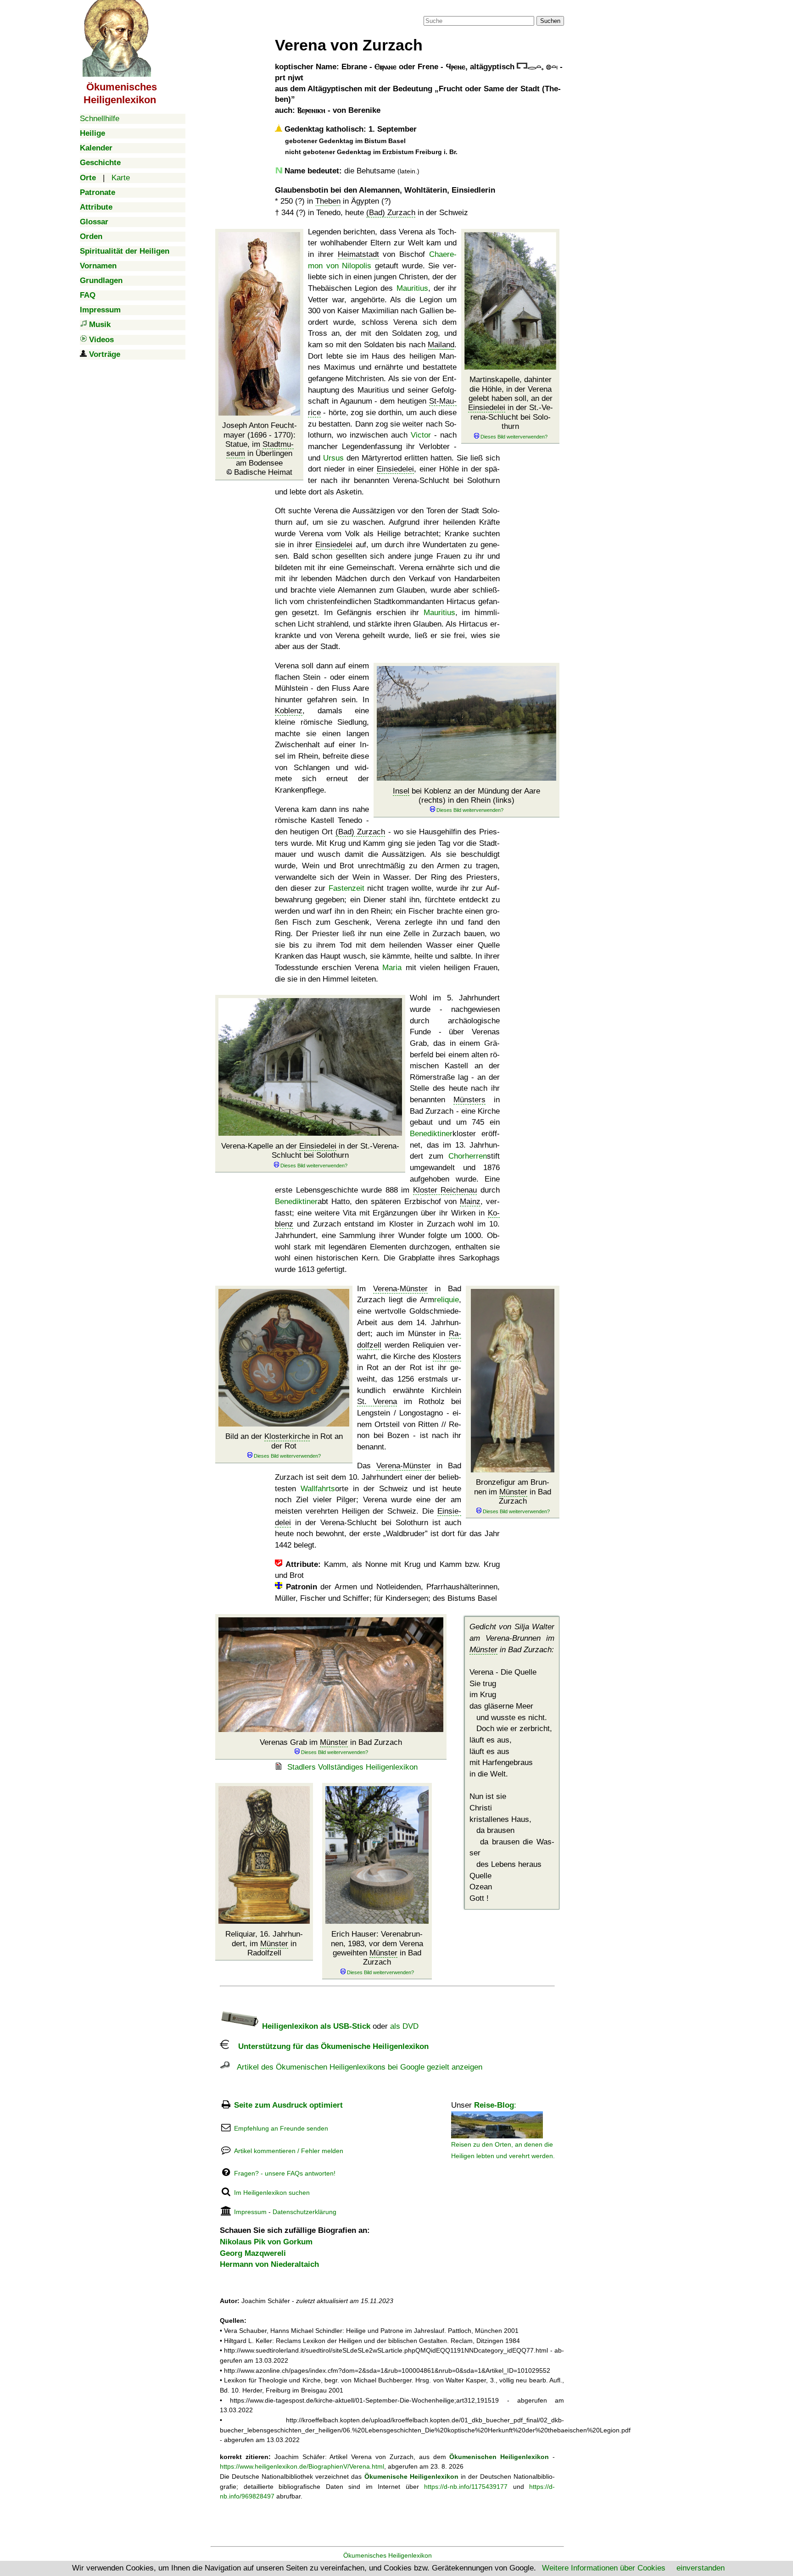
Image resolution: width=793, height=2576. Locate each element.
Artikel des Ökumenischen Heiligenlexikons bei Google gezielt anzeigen (356, 2067)
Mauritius (412, 288)
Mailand (441, 345)
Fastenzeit (346, 888)
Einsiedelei (487, 408)
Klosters (447, 1357)
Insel (401, 791)
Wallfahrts (318, 1489)
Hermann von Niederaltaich (269, 2264)
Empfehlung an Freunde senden (281, 2128)
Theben (328, 201)
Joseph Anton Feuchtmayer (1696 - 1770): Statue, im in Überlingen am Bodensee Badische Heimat (260, 449)
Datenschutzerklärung (304, 2212)
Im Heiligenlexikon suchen (272, 2193)
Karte (121, 178)
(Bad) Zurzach (391, 213)
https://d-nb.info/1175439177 (466, 2487)
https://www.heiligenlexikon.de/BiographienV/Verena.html (302, 2466)
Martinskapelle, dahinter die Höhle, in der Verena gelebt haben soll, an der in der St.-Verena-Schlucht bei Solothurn (511, 403)
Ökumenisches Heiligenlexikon (388, 2555)
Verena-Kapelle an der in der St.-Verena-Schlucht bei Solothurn (310, 1151)
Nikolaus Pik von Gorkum (266, 2242)
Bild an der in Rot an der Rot (284, 1441)
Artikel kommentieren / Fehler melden (289, 2151)
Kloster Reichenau (445, 1190)
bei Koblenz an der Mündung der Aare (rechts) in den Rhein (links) (466, 796)
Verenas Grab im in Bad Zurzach (331, 1742)
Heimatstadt (358, 254)
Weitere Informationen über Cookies (604, 2568)
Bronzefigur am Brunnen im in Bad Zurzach (513, 1492)
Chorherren (468, 1156)
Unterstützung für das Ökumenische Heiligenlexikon (329, 2046)
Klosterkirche (287, 1436)
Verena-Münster (400, 1289)
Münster (513, 1492)
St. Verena (377, 1402)
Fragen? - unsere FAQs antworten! (285, 2173)
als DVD (404, 2026)
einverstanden (701, 2568)
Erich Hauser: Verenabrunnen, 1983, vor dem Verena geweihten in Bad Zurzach (377, 1948)
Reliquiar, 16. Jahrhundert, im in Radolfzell (264, 1943)
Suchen (550, 21)
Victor (421, 435)
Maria (392, 968)
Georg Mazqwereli (253, 2253)
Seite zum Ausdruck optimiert (288, 2105)
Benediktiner (431, 1134)
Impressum (250, 2212)
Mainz (470, 1202)
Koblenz (289, 711)
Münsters (469, 1100)
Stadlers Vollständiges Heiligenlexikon (352, 1767)
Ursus (333, 458)
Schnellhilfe (100, 119)
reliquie (447, 1300)
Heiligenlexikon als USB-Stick (315, 2026)
